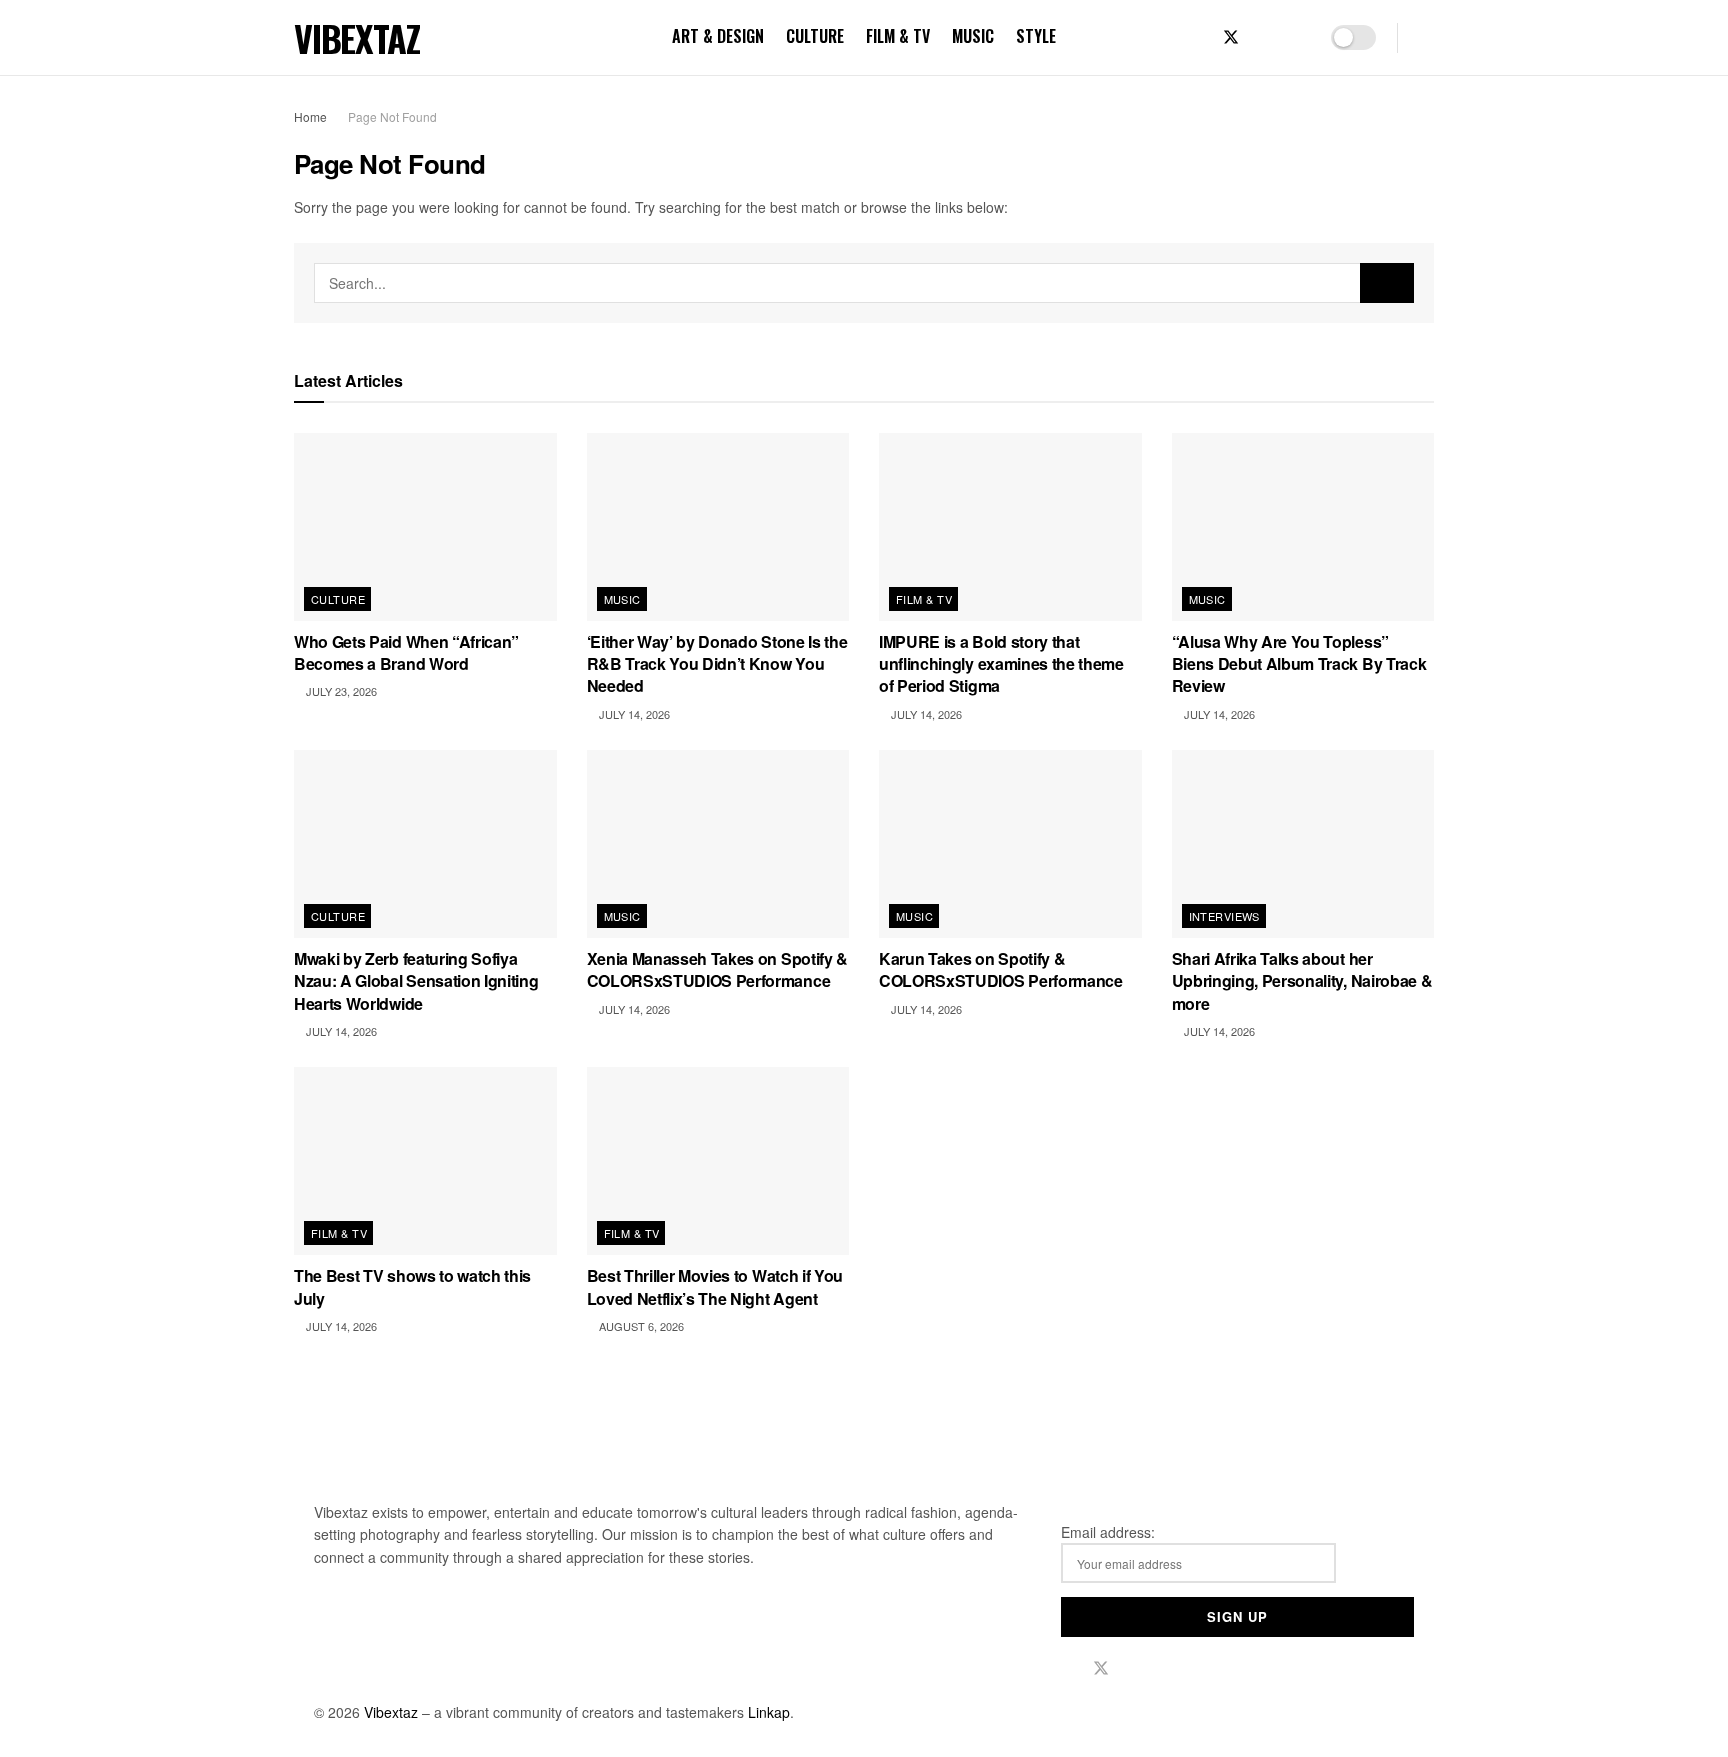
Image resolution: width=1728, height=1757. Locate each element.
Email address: (1108, 1532)
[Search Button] (1426, 37)
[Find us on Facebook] (1197, 37)
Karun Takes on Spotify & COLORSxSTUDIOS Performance (1001, 969)
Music (973, 36)
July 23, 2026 (340, 691)
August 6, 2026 (640, 1326)
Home (310, 116)
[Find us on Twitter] (1231, 37)
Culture (815, 36)
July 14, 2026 (633, 714)
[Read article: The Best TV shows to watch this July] (425, 1161)
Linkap (769, 1712)
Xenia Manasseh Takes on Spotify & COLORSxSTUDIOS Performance (717, 969)
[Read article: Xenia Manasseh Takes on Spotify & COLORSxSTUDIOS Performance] (718, 844)
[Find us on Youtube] (1297, 37)
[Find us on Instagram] (1265, 37)
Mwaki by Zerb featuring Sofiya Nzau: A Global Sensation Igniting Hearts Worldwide (416, 981)
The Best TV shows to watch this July (412, 1286)
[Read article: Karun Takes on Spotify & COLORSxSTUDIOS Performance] (1010, 844)
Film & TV (898, 36)
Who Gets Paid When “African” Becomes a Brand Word (406, 652)
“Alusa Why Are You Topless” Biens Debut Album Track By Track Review (1299, 664)
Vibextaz (391, 1712)
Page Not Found (392, 116)
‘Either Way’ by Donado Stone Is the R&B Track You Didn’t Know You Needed (717, 664)
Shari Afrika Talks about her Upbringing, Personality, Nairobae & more (1302, 981)
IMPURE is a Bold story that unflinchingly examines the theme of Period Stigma (1001, 664)
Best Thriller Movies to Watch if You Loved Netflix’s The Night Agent (715, 1286)
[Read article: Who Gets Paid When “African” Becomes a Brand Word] (425, 527)
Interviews (1224, 916)
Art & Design (718, 36)
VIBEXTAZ (356, 38)
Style (1036, 36)
